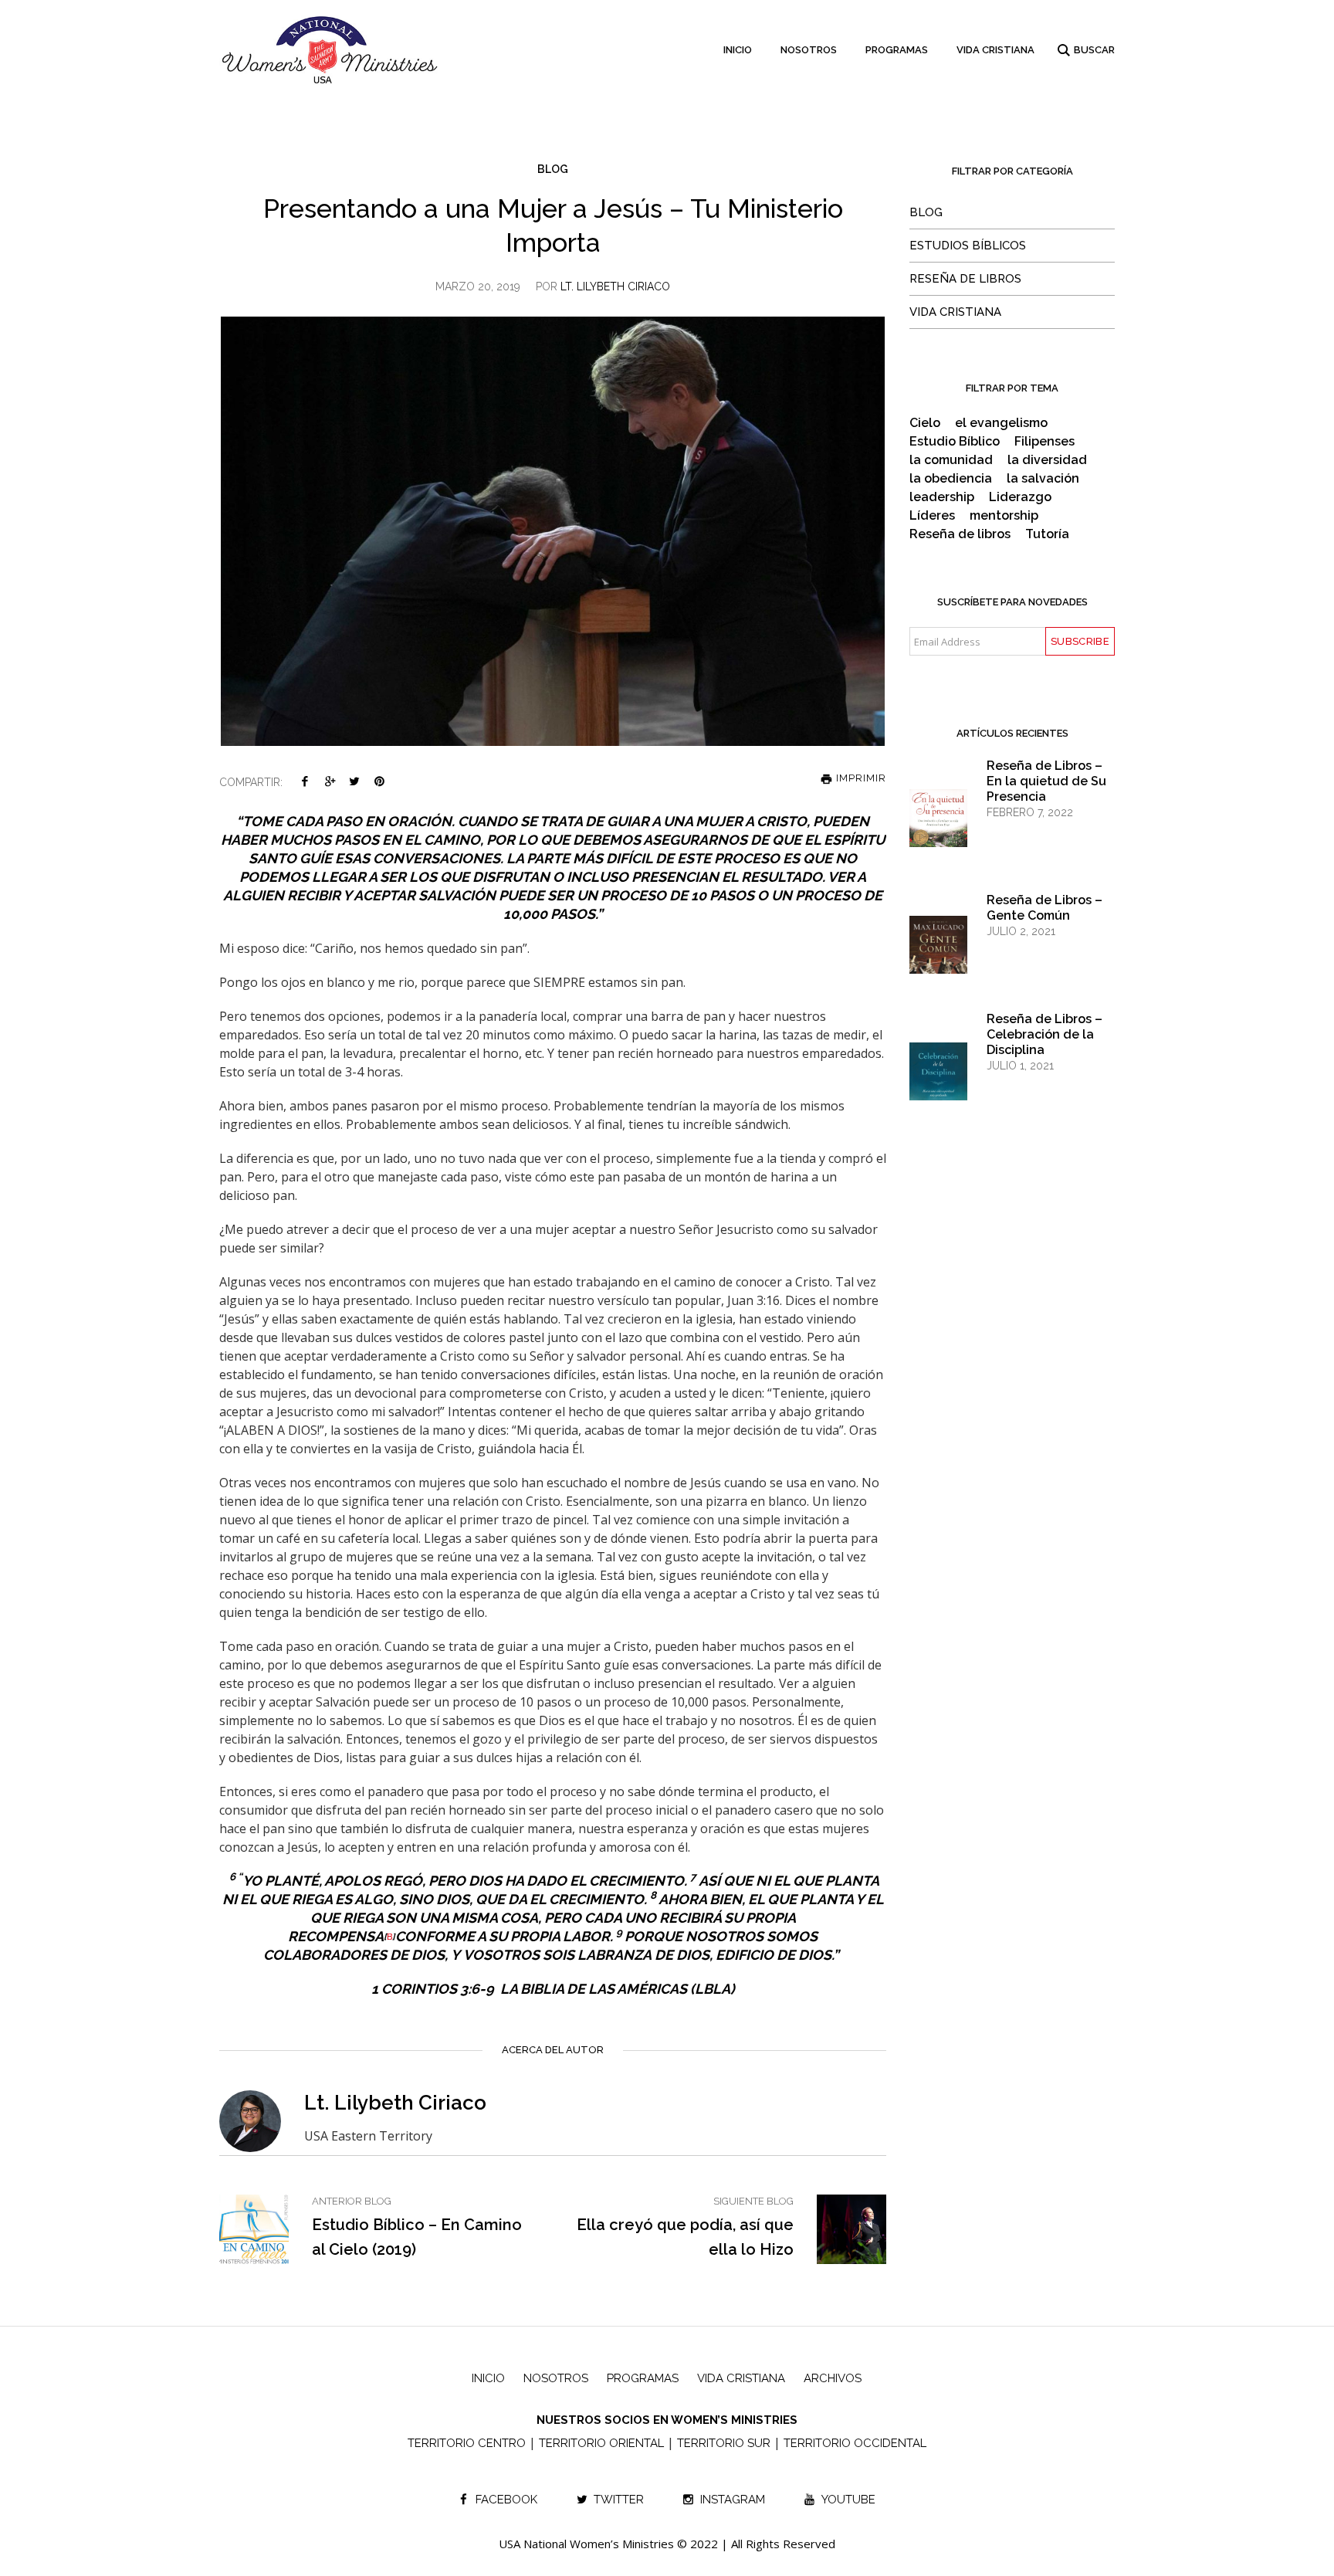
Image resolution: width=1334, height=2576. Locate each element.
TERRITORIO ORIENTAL (601, 2443)
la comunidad (951, 460)
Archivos (833, 2378)
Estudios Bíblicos (968, 246)
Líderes (932, 516)
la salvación (1043, 479)
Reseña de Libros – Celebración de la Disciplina (1045, 1034)
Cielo (925, 423)
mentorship (1004, 516)
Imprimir (860, 778)
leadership (942, 497)
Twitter (354, 781)
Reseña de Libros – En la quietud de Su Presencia (1046, 781)
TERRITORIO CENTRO (467, 2443)
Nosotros (556, 2378)
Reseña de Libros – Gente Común (1045, 908)
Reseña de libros (960, 534)
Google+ (330, 781)
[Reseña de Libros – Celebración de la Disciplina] (938, 1084)
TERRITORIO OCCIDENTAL (855, 2443)
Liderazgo (1020, 497)
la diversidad (1047, 460)
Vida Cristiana (955, 312)
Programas (643, 2378)
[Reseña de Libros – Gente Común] (938, 959)
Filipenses (1045, 442)
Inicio (488, 2378)
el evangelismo (1001, 423)
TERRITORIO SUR (724, 2443)
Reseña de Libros (965, 279)
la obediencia (951, 479)
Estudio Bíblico (955, 442)
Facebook (305, 781)
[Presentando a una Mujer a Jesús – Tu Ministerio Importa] (553, 530)
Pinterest (379, 781)
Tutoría (1047, 534)
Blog (553, 169)
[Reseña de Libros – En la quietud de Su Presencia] (938, 833)
